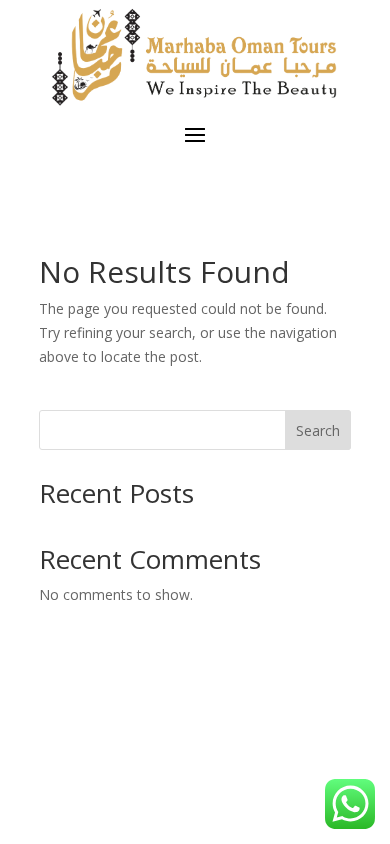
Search (318, 430)
